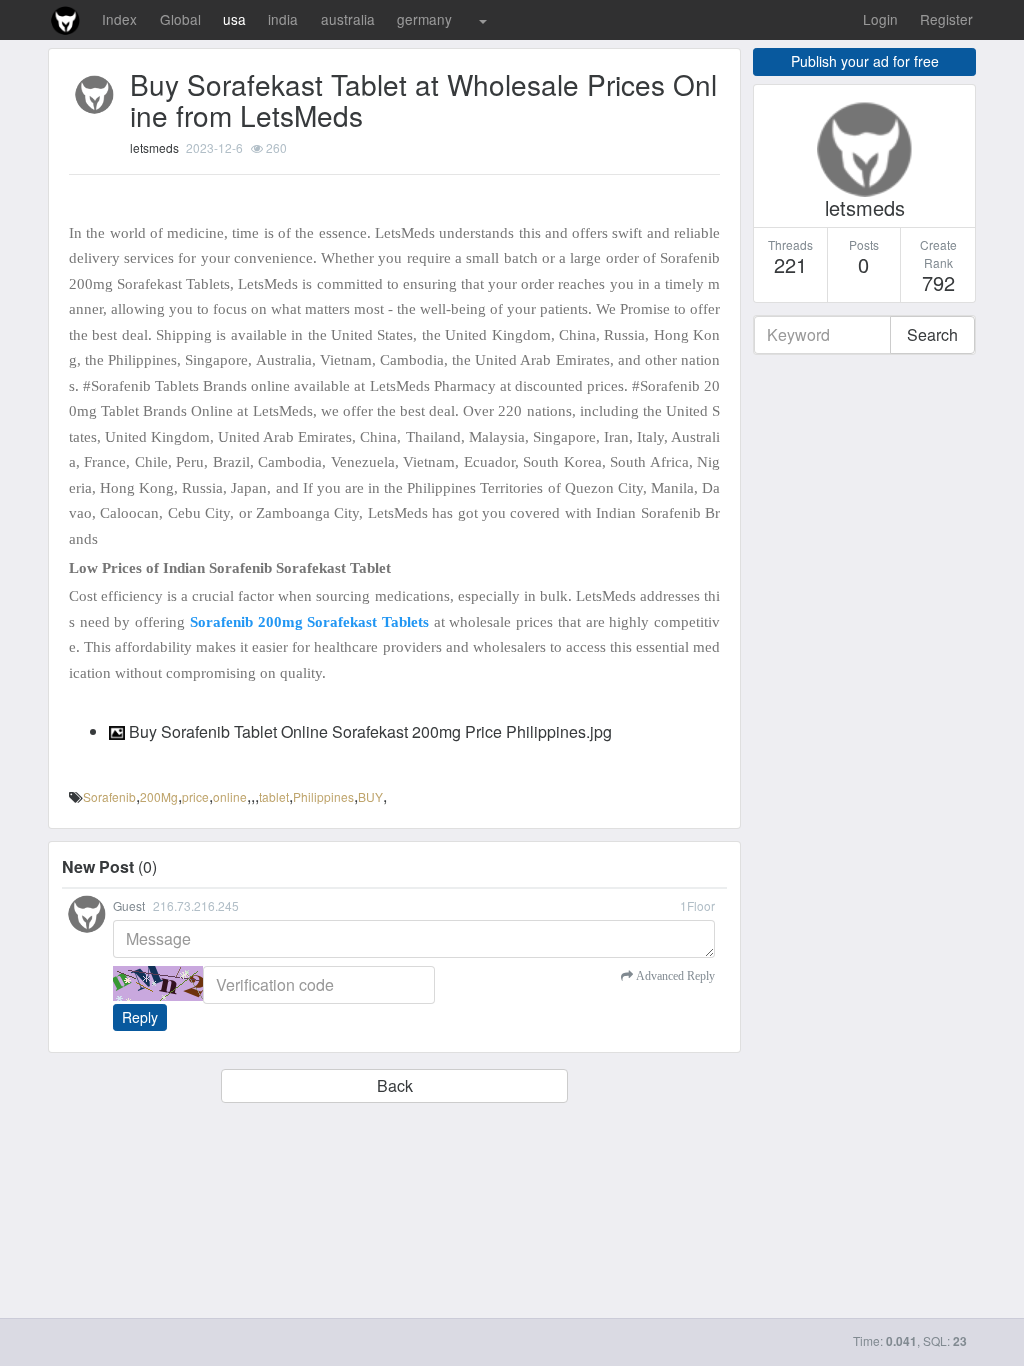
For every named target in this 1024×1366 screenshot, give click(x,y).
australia (348, 19)
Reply (140, 1017)
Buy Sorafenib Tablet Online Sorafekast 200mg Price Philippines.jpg (368, 731)
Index (119, 19)
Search (932, 334)
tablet (274, 796)
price (195, 796)
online (230, 796)
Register (946, 19)
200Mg (159, 796)
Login (880, 19)
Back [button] (395, 1085)
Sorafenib (109, 796)
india (283, 19)
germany (424, 19)
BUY (370, 796)
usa (234, 19)
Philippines (323, 796)
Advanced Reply (674, 976)
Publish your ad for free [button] (865, 61)
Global (180, 19)
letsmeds (154, 147)
